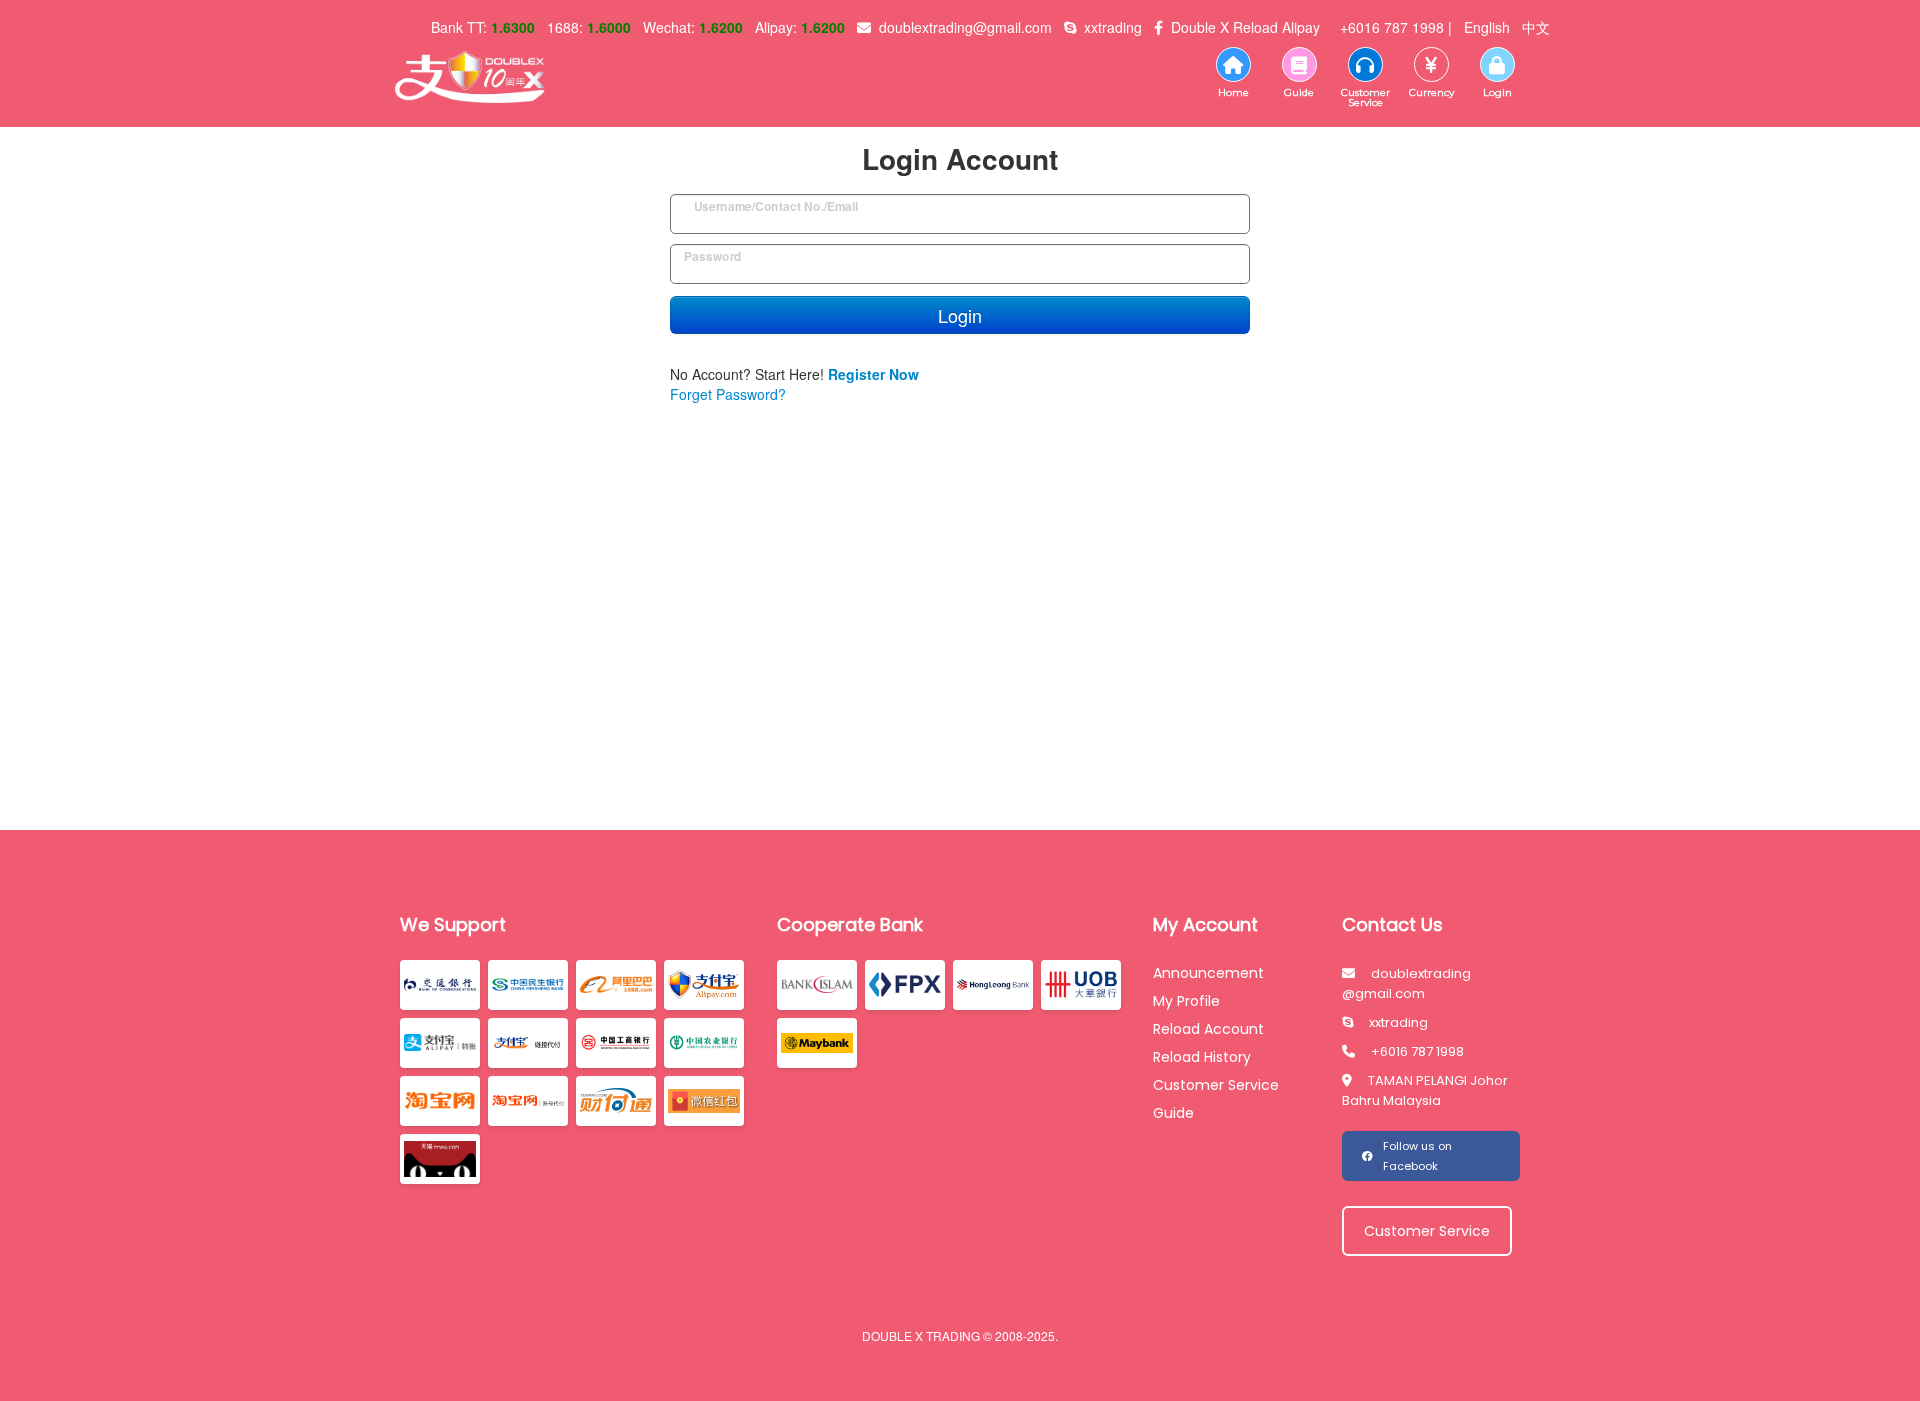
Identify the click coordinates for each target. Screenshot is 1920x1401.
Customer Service (1216, 1085)
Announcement (1208, 973)
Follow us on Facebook (1417, 1156)
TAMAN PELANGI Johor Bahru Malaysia (1425, 1090)
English (1487, 27)
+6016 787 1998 (1417, 1051)
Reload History (1202, 1057)
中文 (1536, 27)
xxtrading (1398, 1022)
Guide (1173, 1113)
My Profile (1186, 1001)
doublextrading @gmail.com (1406, 983)
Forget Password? (728, 394)
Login (960, 315)
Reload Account (1208, 1029)
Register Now (873, 374)
